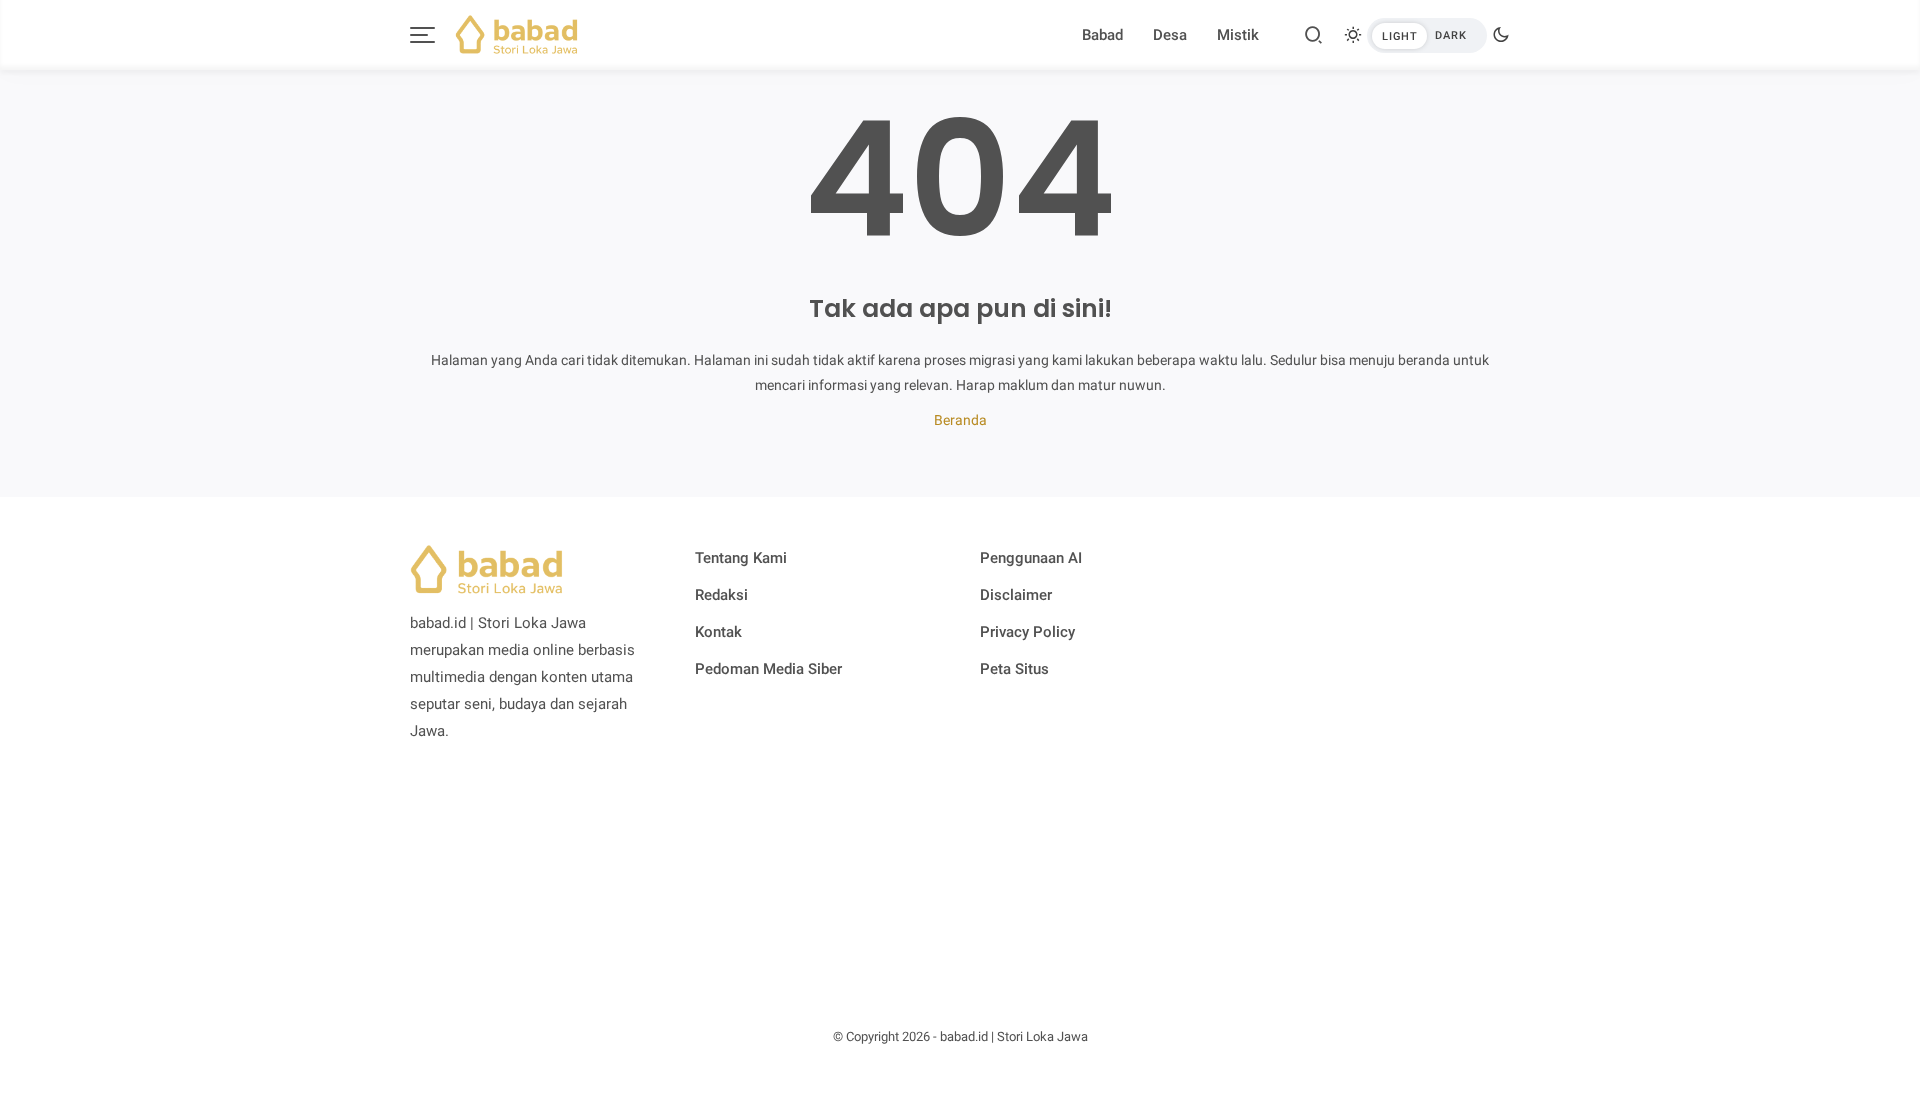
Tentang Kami (741, 558)
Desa (1170, 35)
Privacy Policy (1027, 632)
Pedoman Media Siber (768, 669)
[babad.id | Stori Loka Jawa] (516, 33)
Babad (1102, 35)
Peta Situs (1014, 669)
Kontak (718, 632)
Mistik (1238, 35)
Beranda (960, 420)
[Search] (1314, 35)
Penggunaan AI (1031, 558)
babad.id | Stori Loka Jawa (1014, 1036)
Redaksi (721, 595)
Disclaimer (1016, 595)
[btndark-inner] (1427, 35)
